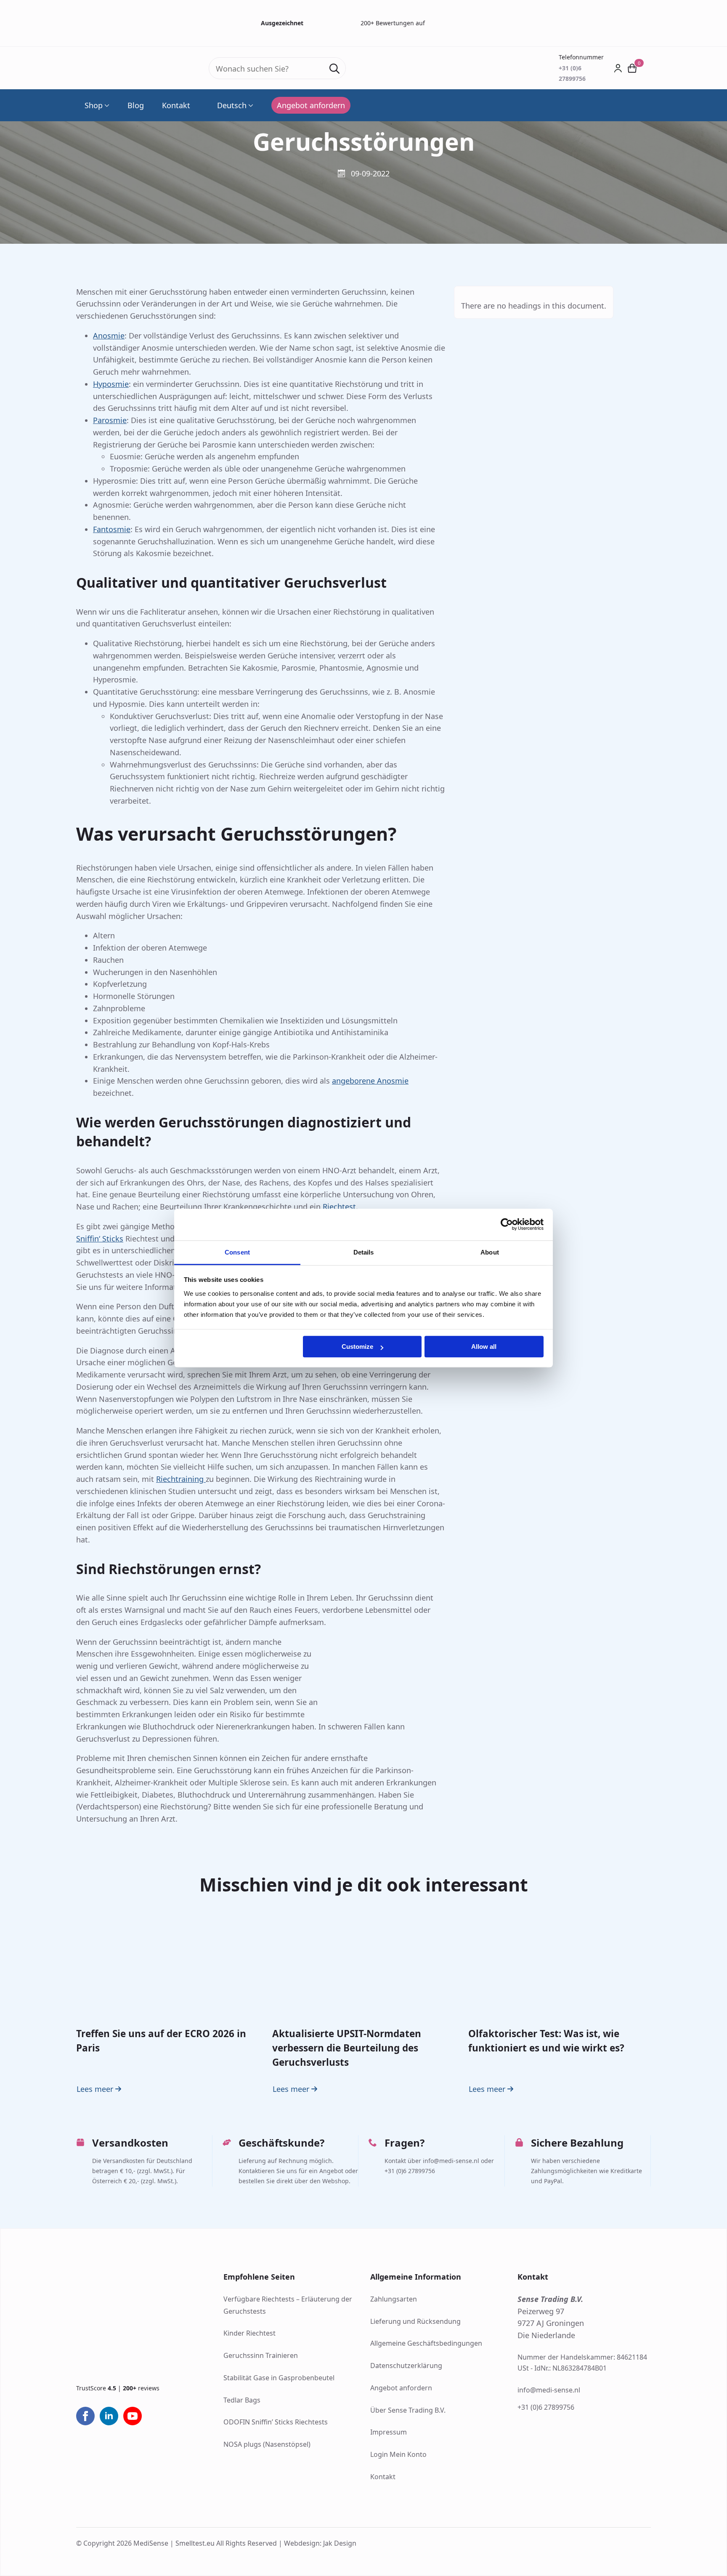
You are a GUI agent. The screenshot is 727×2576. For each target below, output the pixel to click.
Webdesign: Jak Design (320, 2543)
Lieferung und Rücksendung (415, 2321)
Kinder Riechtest (249, 2333)
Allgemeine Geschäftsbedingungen (426, 2343)
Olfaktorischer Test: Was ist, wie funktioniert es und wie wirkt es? (546, 2040)
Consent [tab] (237, 1252)
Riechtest (339, 1207)
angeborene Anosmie (370, 1081)
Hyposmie (111, 384)
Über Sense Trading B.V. (408, 2410)
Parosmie (110, 420)
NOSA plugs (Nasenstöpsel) (267, 2444)
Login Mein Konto (398, 2454)
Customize (357, 1347)
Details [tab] (364, 1252)
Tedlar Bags (242, 2400)
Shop (94, 105)
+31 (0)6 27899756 (546, 2408)
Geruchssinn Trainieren (261, 2355)
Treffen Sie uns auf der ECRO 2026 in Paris (161, 2040)
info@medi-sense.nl (549, 2390)
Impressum (389, 2432)
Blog (136, 105)
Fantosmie (112, 529)
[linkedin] (109, 2416)
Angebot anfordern (401, 2388)
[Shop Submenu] (106, 105)
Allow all (484, 1347)
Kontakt (176, 105)
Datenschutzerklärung (406, 2366)
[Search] (334, 69)
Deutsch (232, 105)
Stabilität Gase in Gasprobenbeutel (279, 2378)
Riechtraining (181, 1479)
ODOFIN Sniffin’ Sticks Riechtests (276, 2422)
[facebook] (85, 2416)
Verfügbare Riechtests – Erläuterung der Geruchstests (288, 2305)
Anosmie (109, 336)
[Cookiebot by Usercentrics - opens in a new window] (507, 1224)
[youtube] (133, 2416)
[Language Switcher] (250, 105)
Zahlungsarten (394, 2299)
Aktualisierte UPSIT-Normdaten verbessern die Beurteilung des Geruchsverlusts (347, 2048)
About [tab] (490, 1252)
